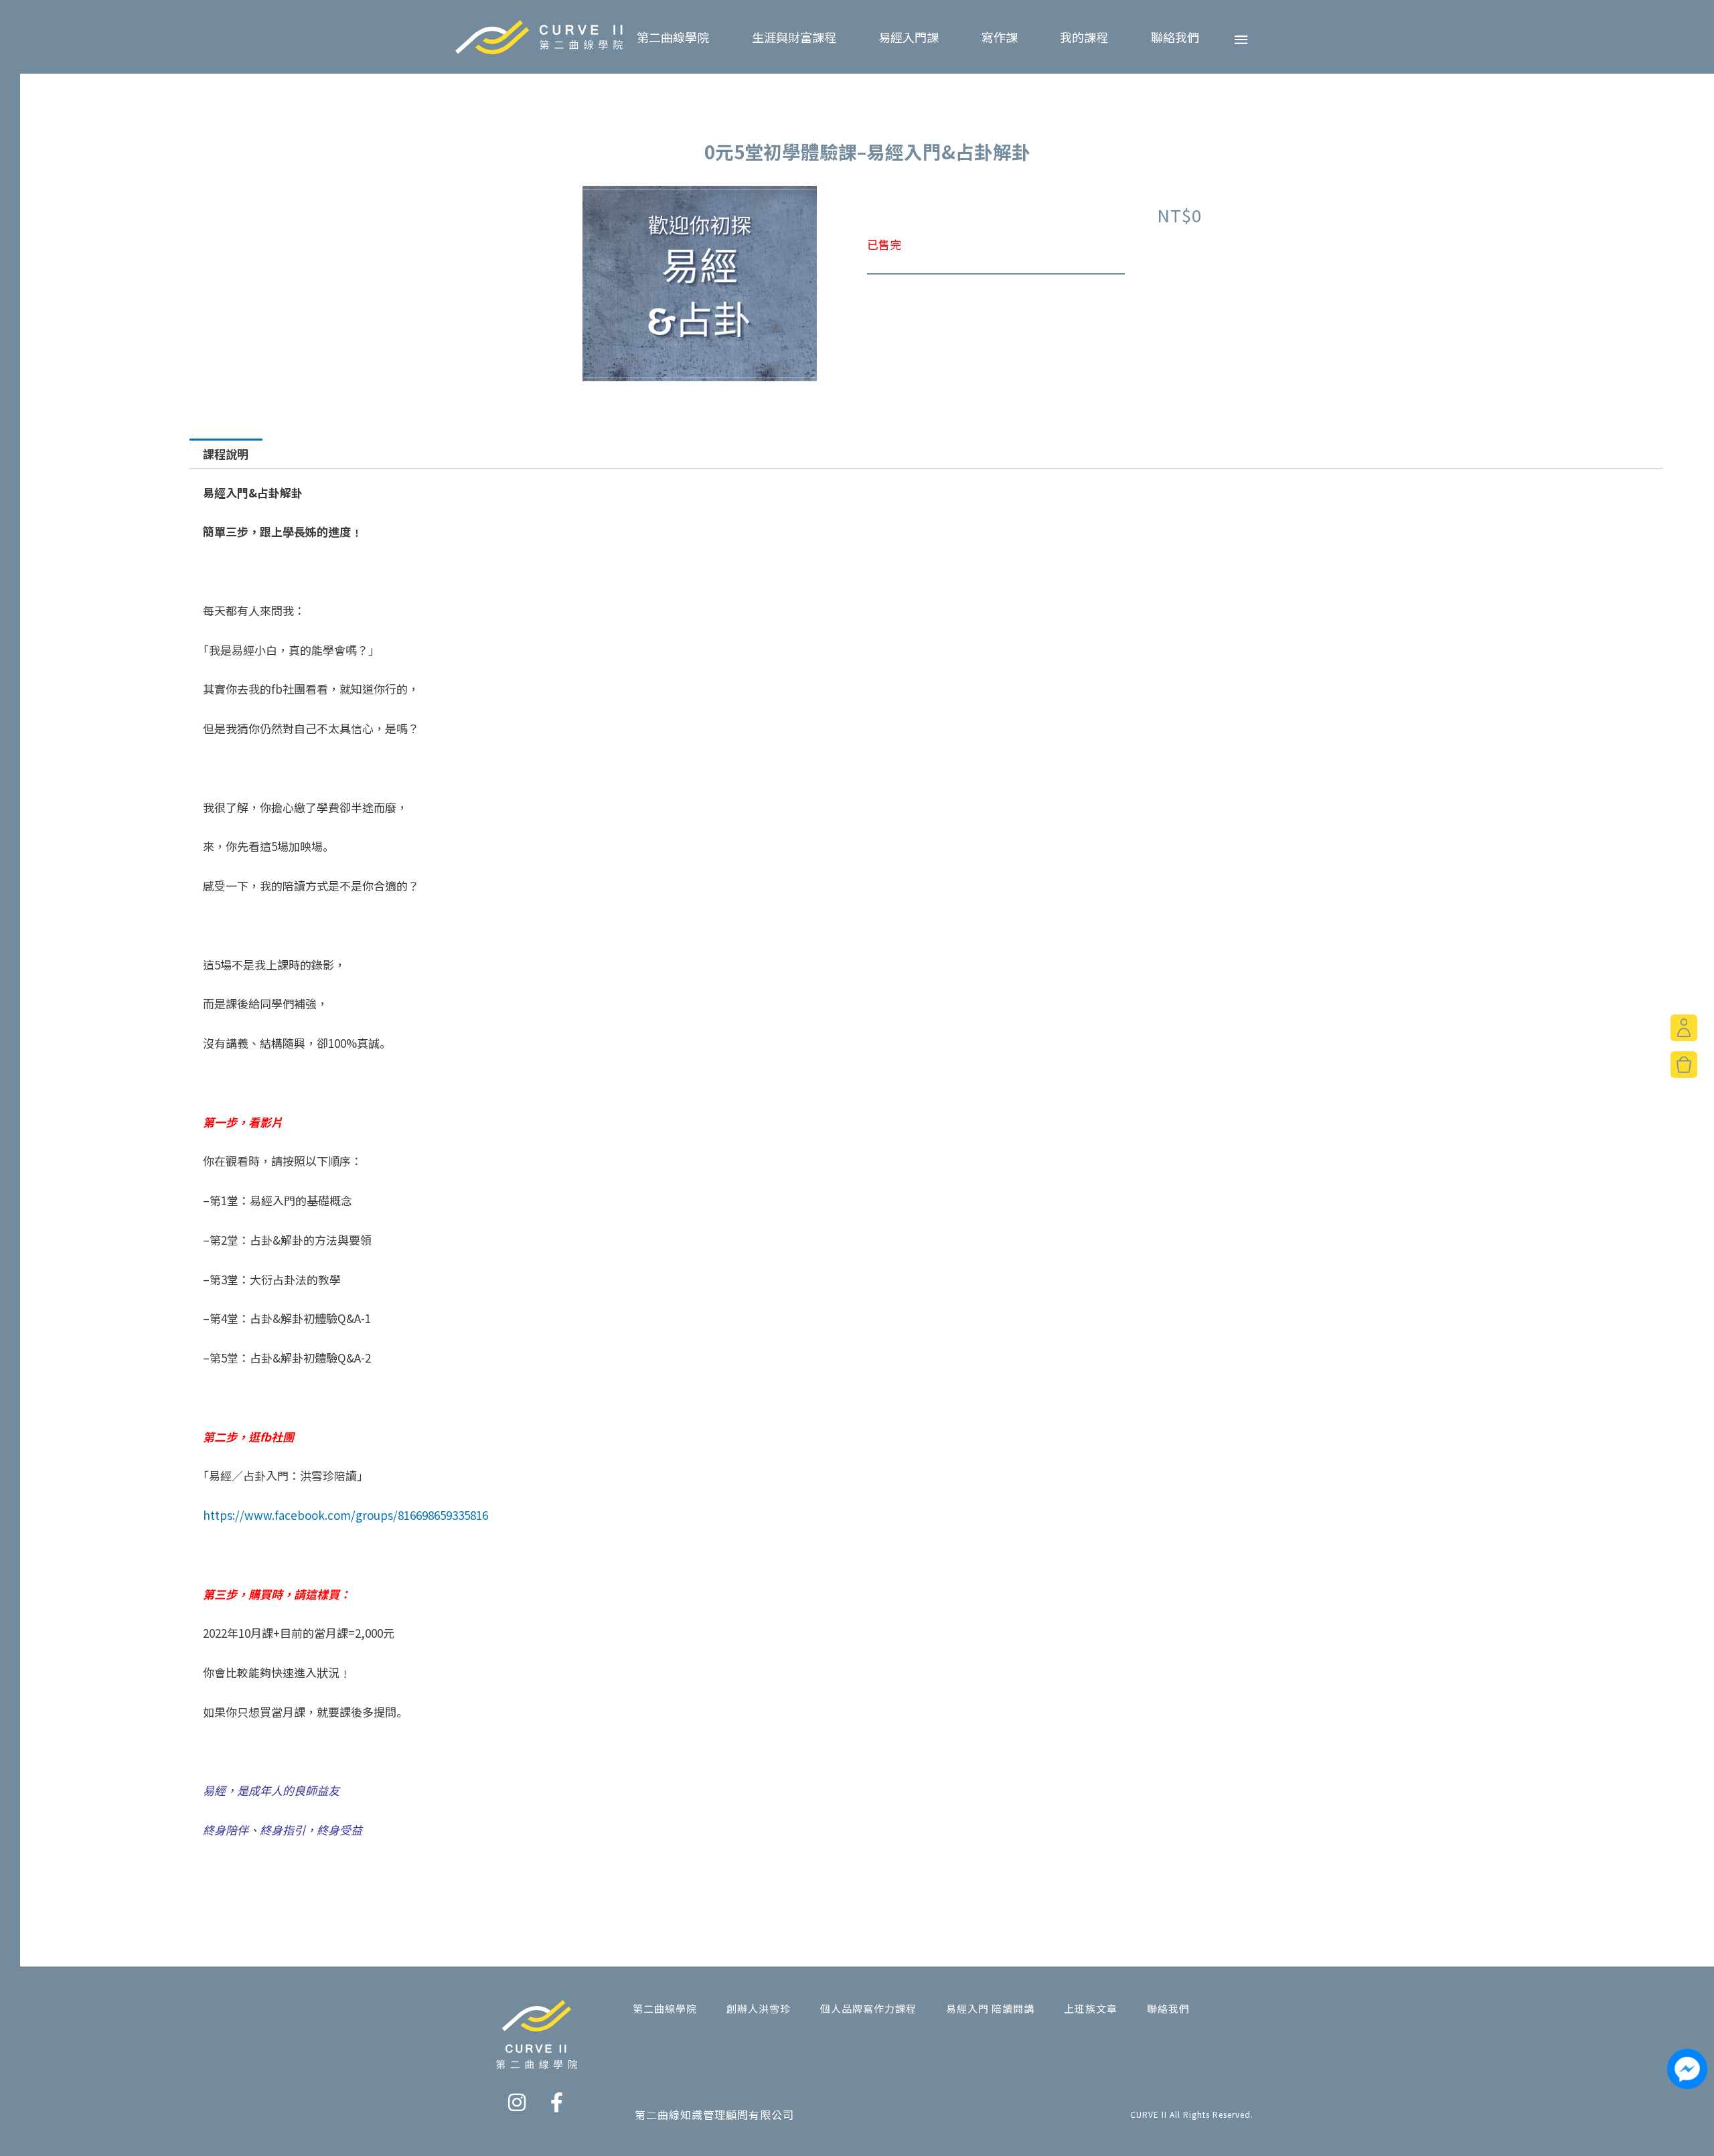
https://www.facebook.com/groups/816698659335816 (345, 1515)
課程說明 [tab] (226, 454)
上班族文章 (1091, 2008)
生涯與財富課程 (794, 37)
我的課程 (1084, 37)
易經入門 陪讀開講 (990, 2008)
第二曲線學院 (673, 37)
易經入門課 (909, 37)
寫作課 (1000, 37)
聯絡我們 (1175, 37)
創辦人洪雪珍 (759, 2008)
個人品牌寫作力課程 (868, 2008)
